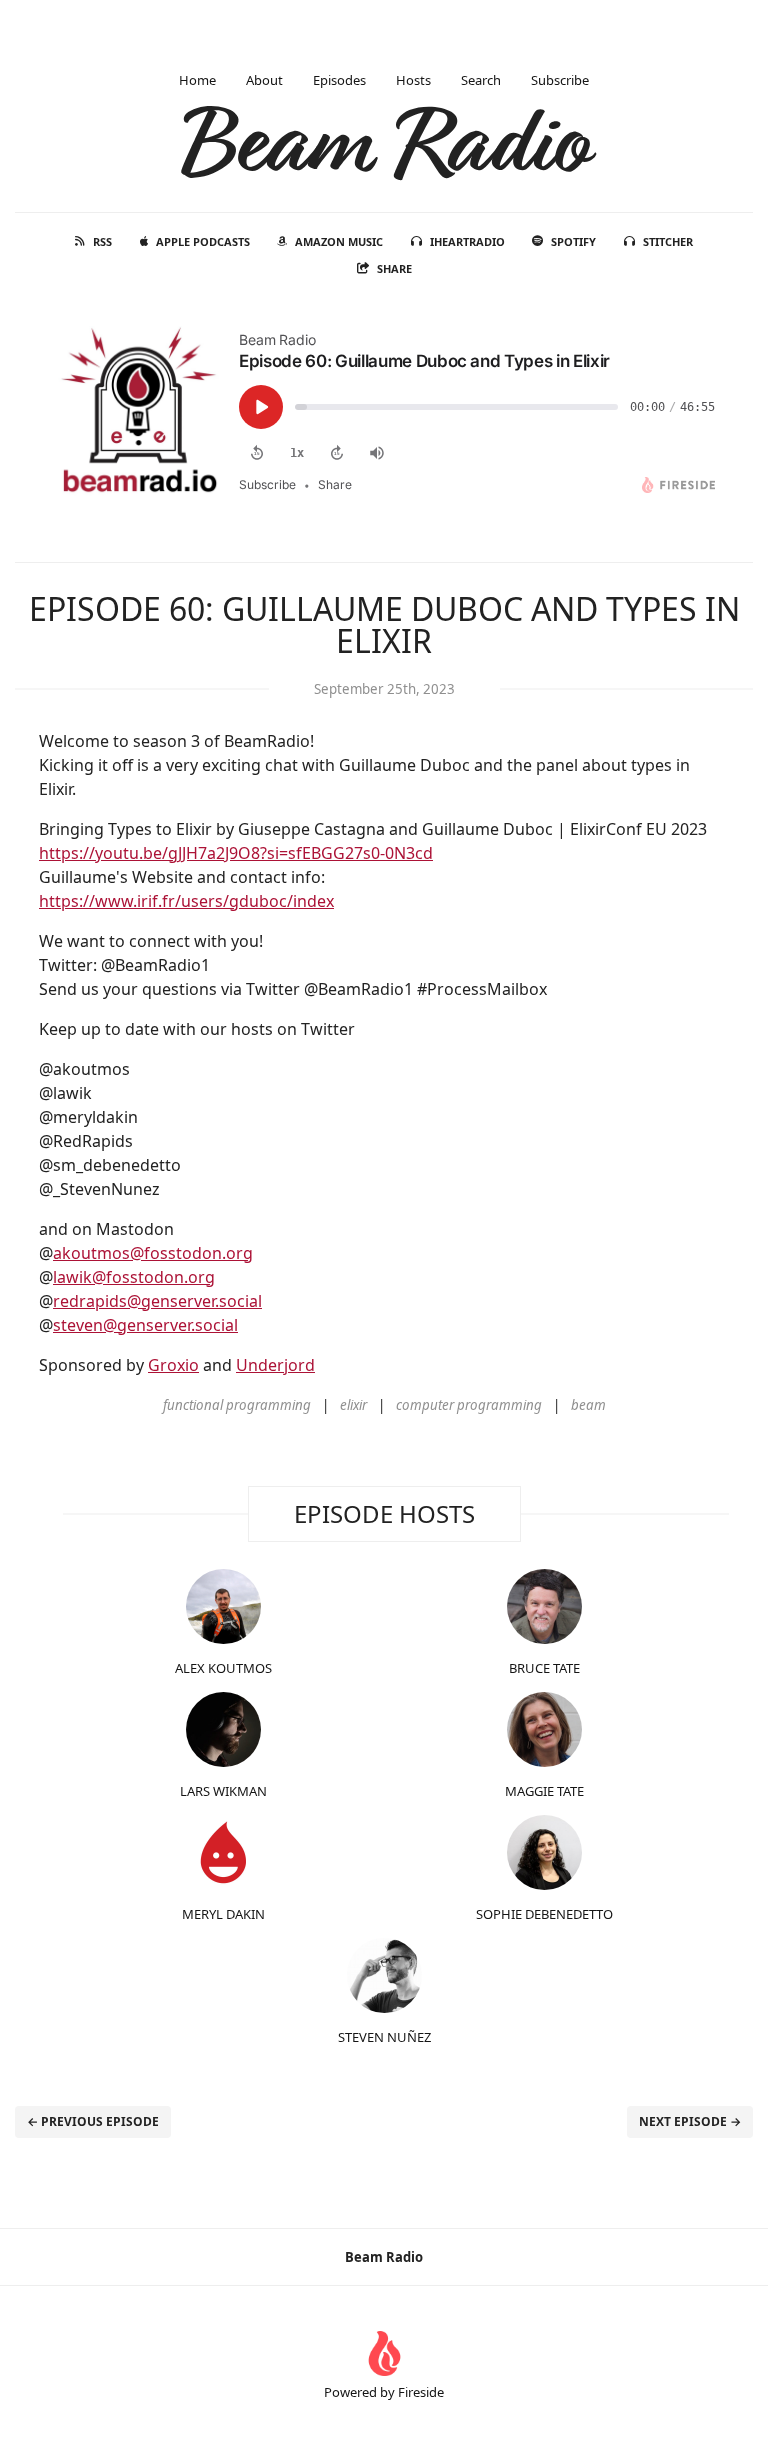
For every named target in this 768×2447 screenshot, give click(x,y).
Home (197, 80)
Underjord (275, 1365)
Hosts (413, 80)
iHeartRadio (467, 241)
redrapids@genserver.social (157, 1301)
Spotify (573, 241)
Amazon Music (339, 241)
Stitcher (668, 241)
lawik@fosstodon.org (134, 1277)
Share (394, 268)
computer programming (469, 1405)
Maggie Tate (544, 1791)
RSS (102, 241)
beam (588, 1405)
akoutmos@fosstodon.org (153, 1253)
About (264, 80)
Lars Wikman (223, 1791)
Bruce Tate (544, 1668)
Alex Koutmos (223, 1668)
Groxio (173, 1365)
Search (481, 80)
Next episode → (690, 2121)
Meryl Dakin (223, 1914)
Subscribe (560, 80)
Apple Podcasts (203, 241)
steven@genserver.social (145, 1325)
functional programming (237, 1405)
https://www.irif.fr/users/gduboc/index (186, 901)
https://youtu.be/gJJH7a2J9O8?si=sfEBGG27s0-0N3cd (236, 853)
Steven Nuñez (384, 2037)
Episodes (339, 80)
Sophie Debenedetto (544, 1914)
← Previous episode (93, 2121)
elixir (353, 1405)
